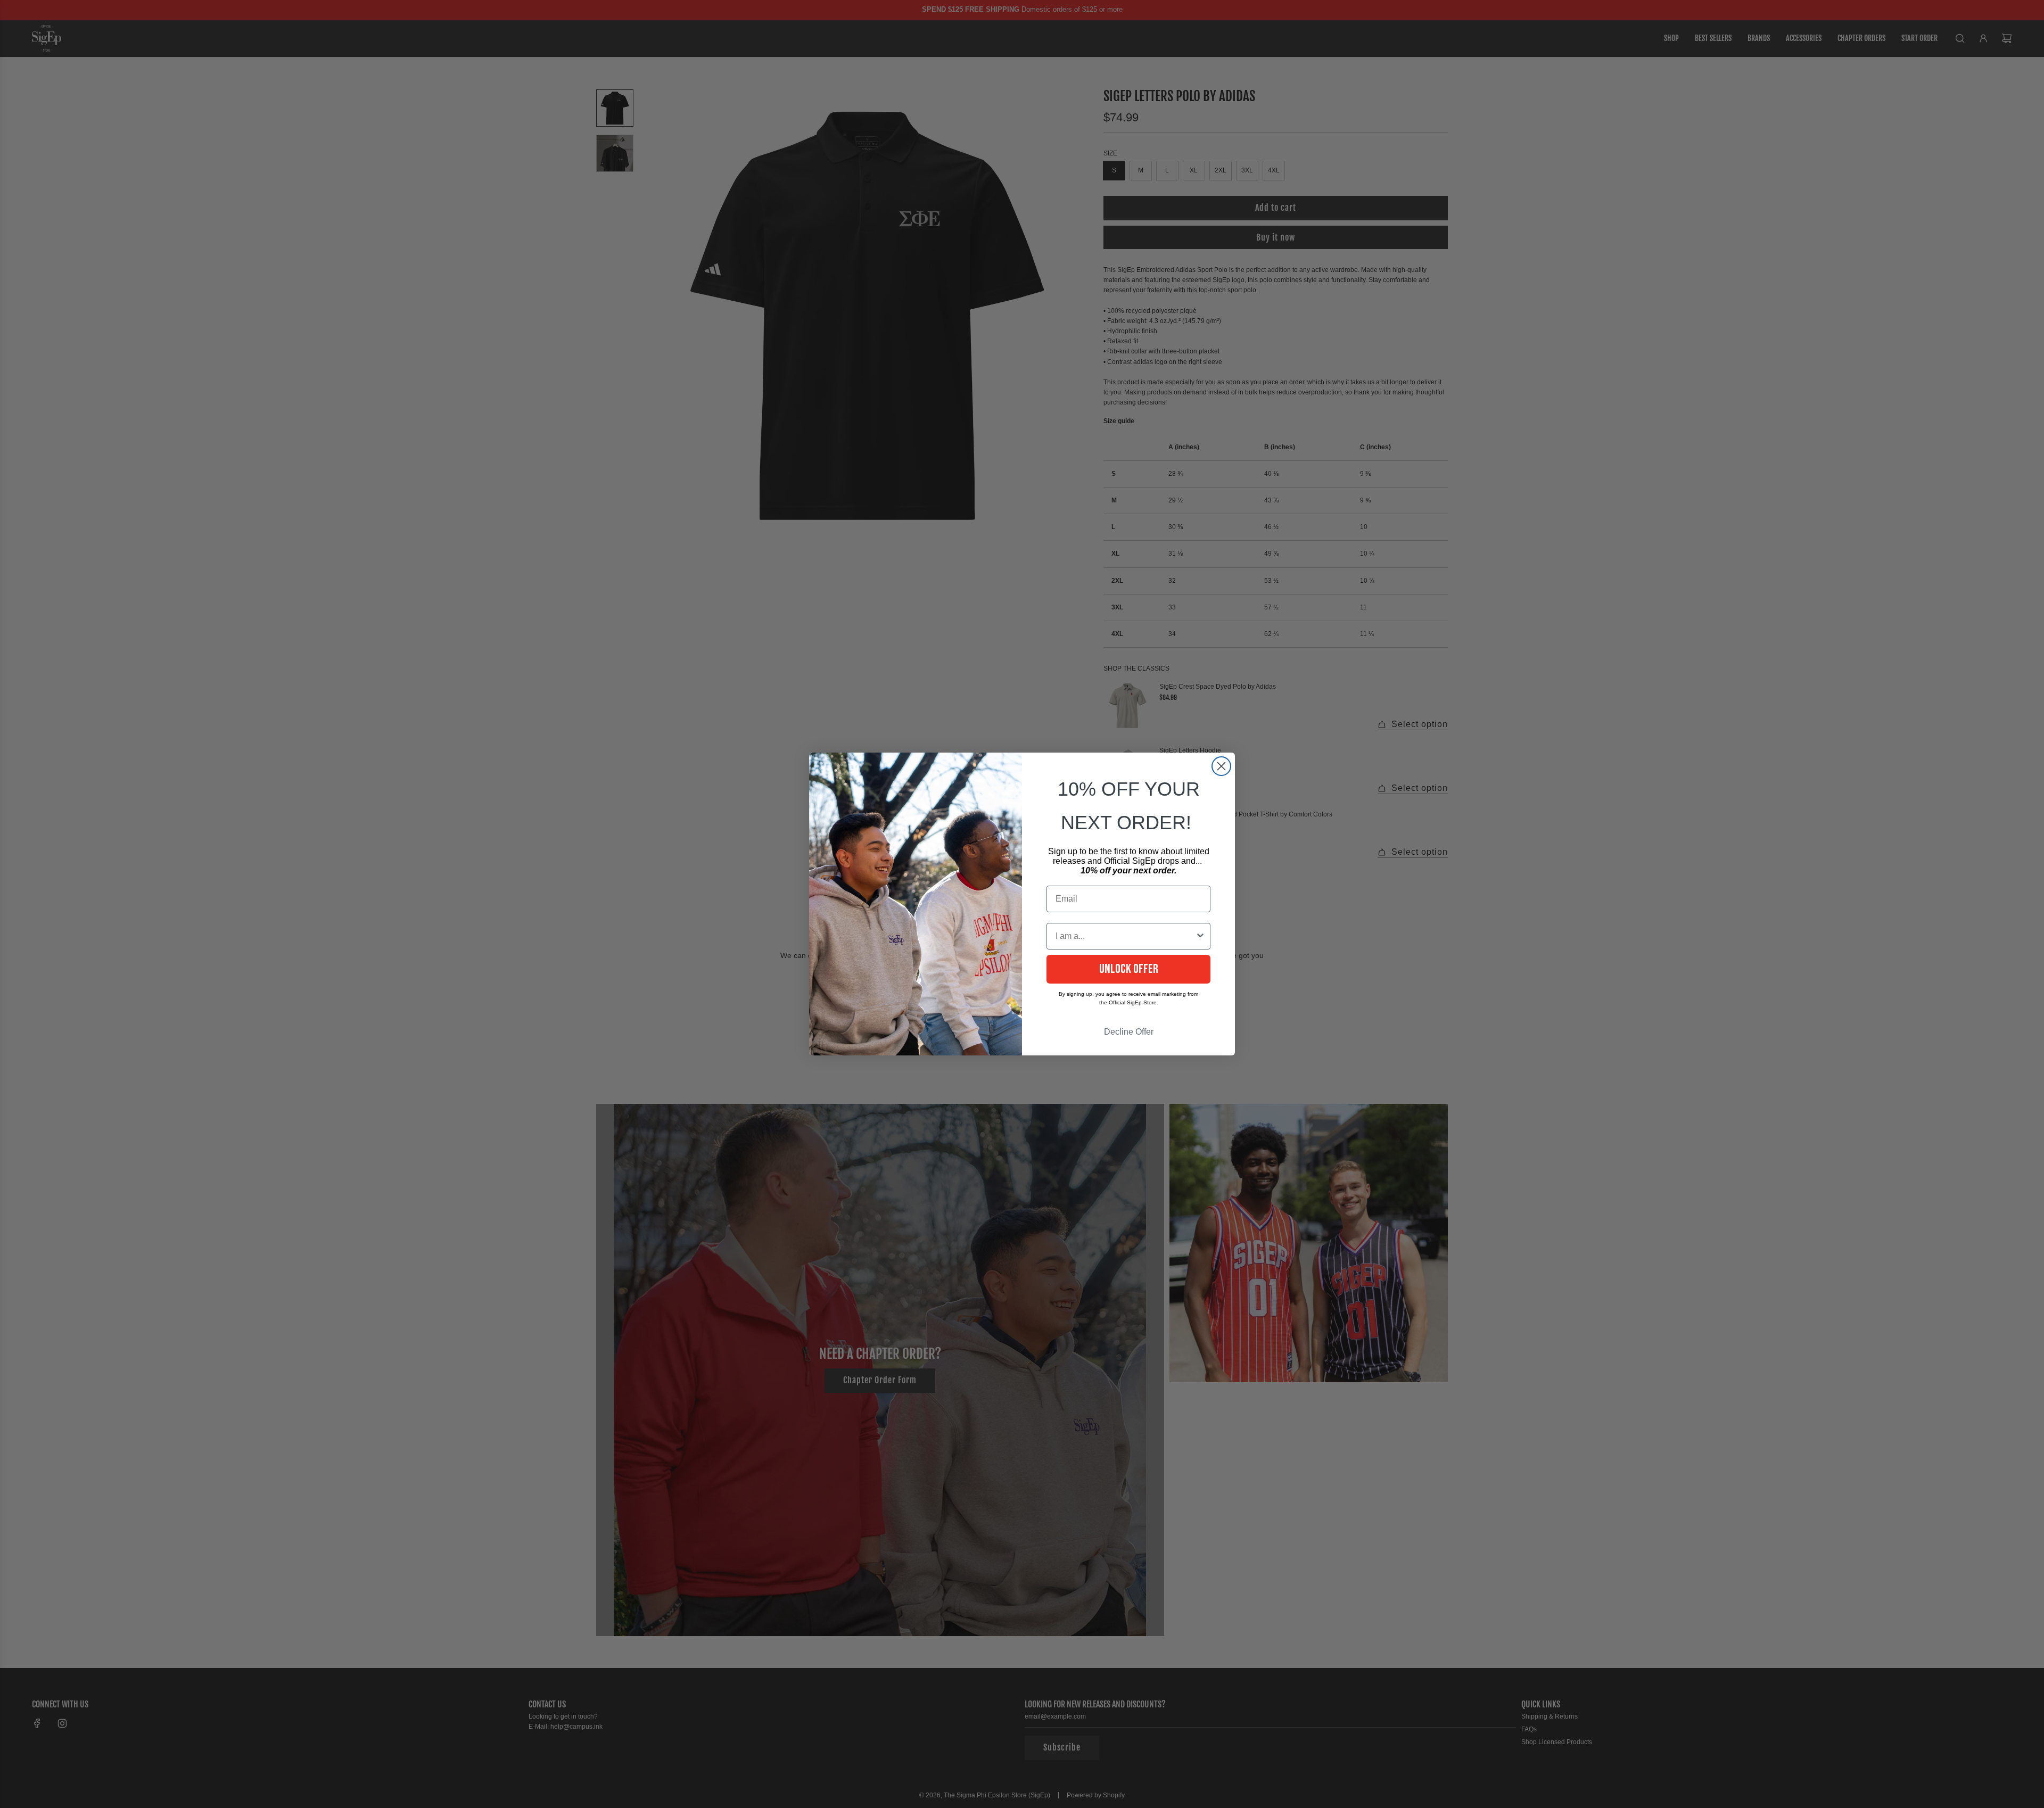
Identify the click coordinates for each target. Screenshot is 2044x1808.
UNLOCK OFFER (1129, 969)
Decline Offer (1129, 1032)
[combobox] (1125, 936)
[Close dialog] (1221, 766)
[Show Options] (1200, 936)
